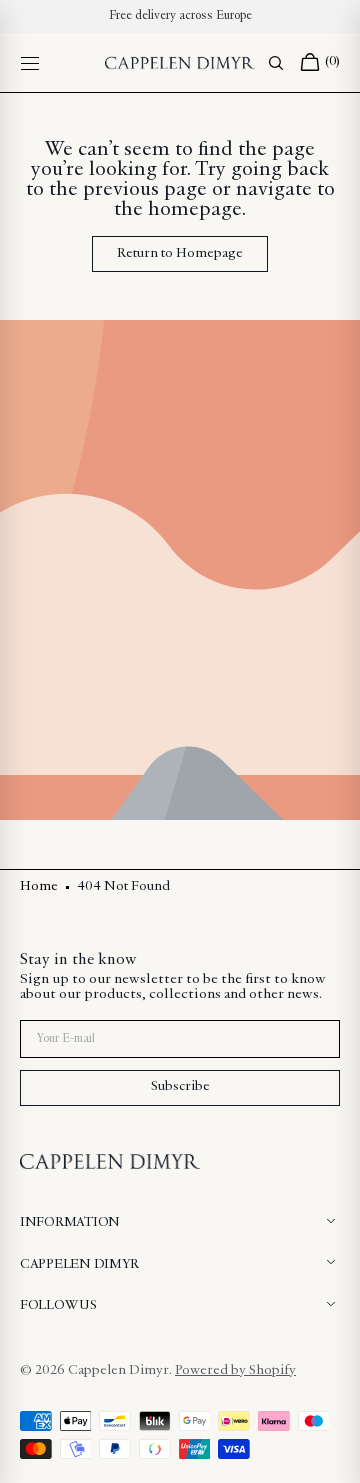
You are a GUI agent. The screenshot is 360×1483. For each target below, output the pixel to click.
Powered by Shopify (235, 1371)
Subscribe (180, 1087)
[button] (30, 63)
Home (39, 887)
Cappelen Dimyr (118, 1371)
